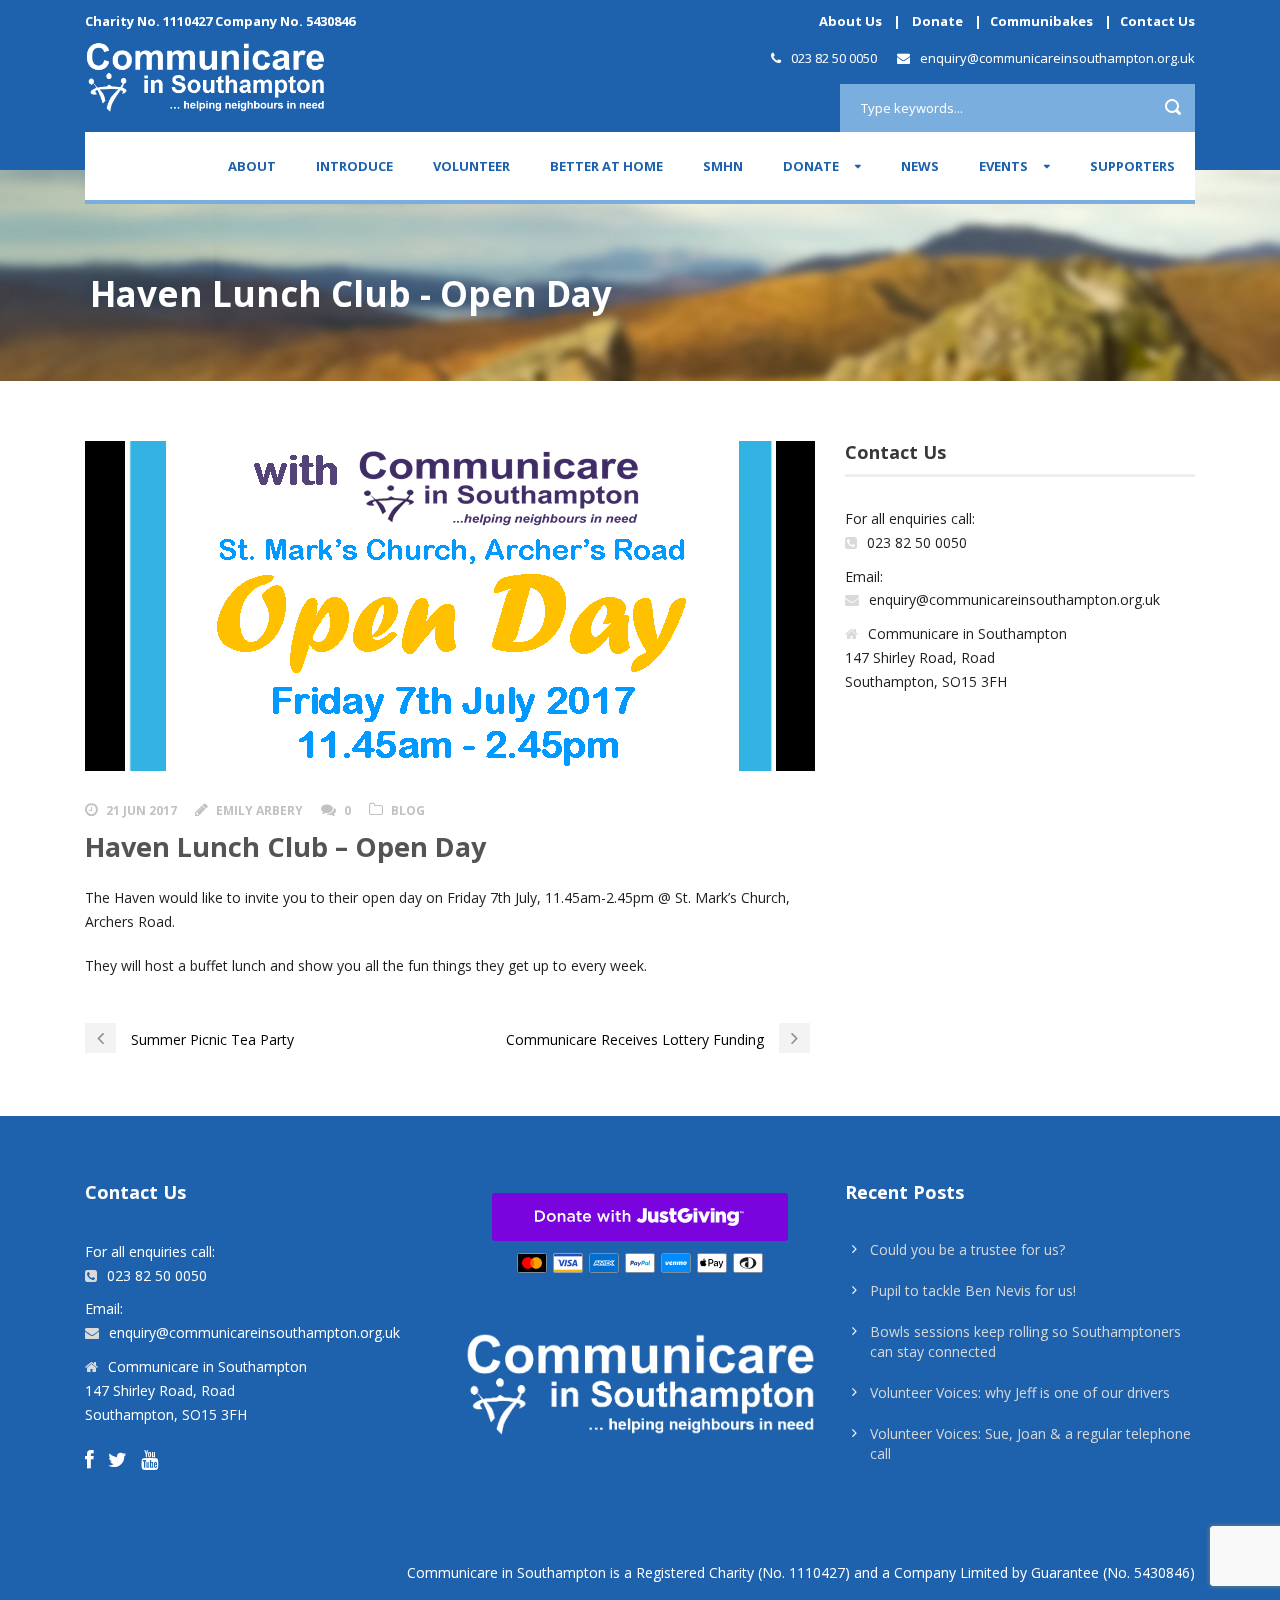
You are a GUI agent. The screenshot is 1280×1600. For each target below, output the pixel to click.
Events (1003, 166)
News (920, 166)
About (252, 166)
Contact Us (1157, 21)
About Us (850, 21)
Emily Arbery (259, 810)
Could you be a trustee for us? (967, 1249)
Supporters (1132, 166)
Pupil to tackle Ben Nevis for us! (973, 1290)
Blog (408, 810)
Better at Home (606, 166)
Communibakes (1041, 21)
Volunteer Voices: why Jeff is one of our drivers (1020, 1392)
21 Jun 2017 (141, 810)
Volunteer (471, 166)
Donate (937, 21)
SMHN (723, 166)
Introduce (354, 166)
